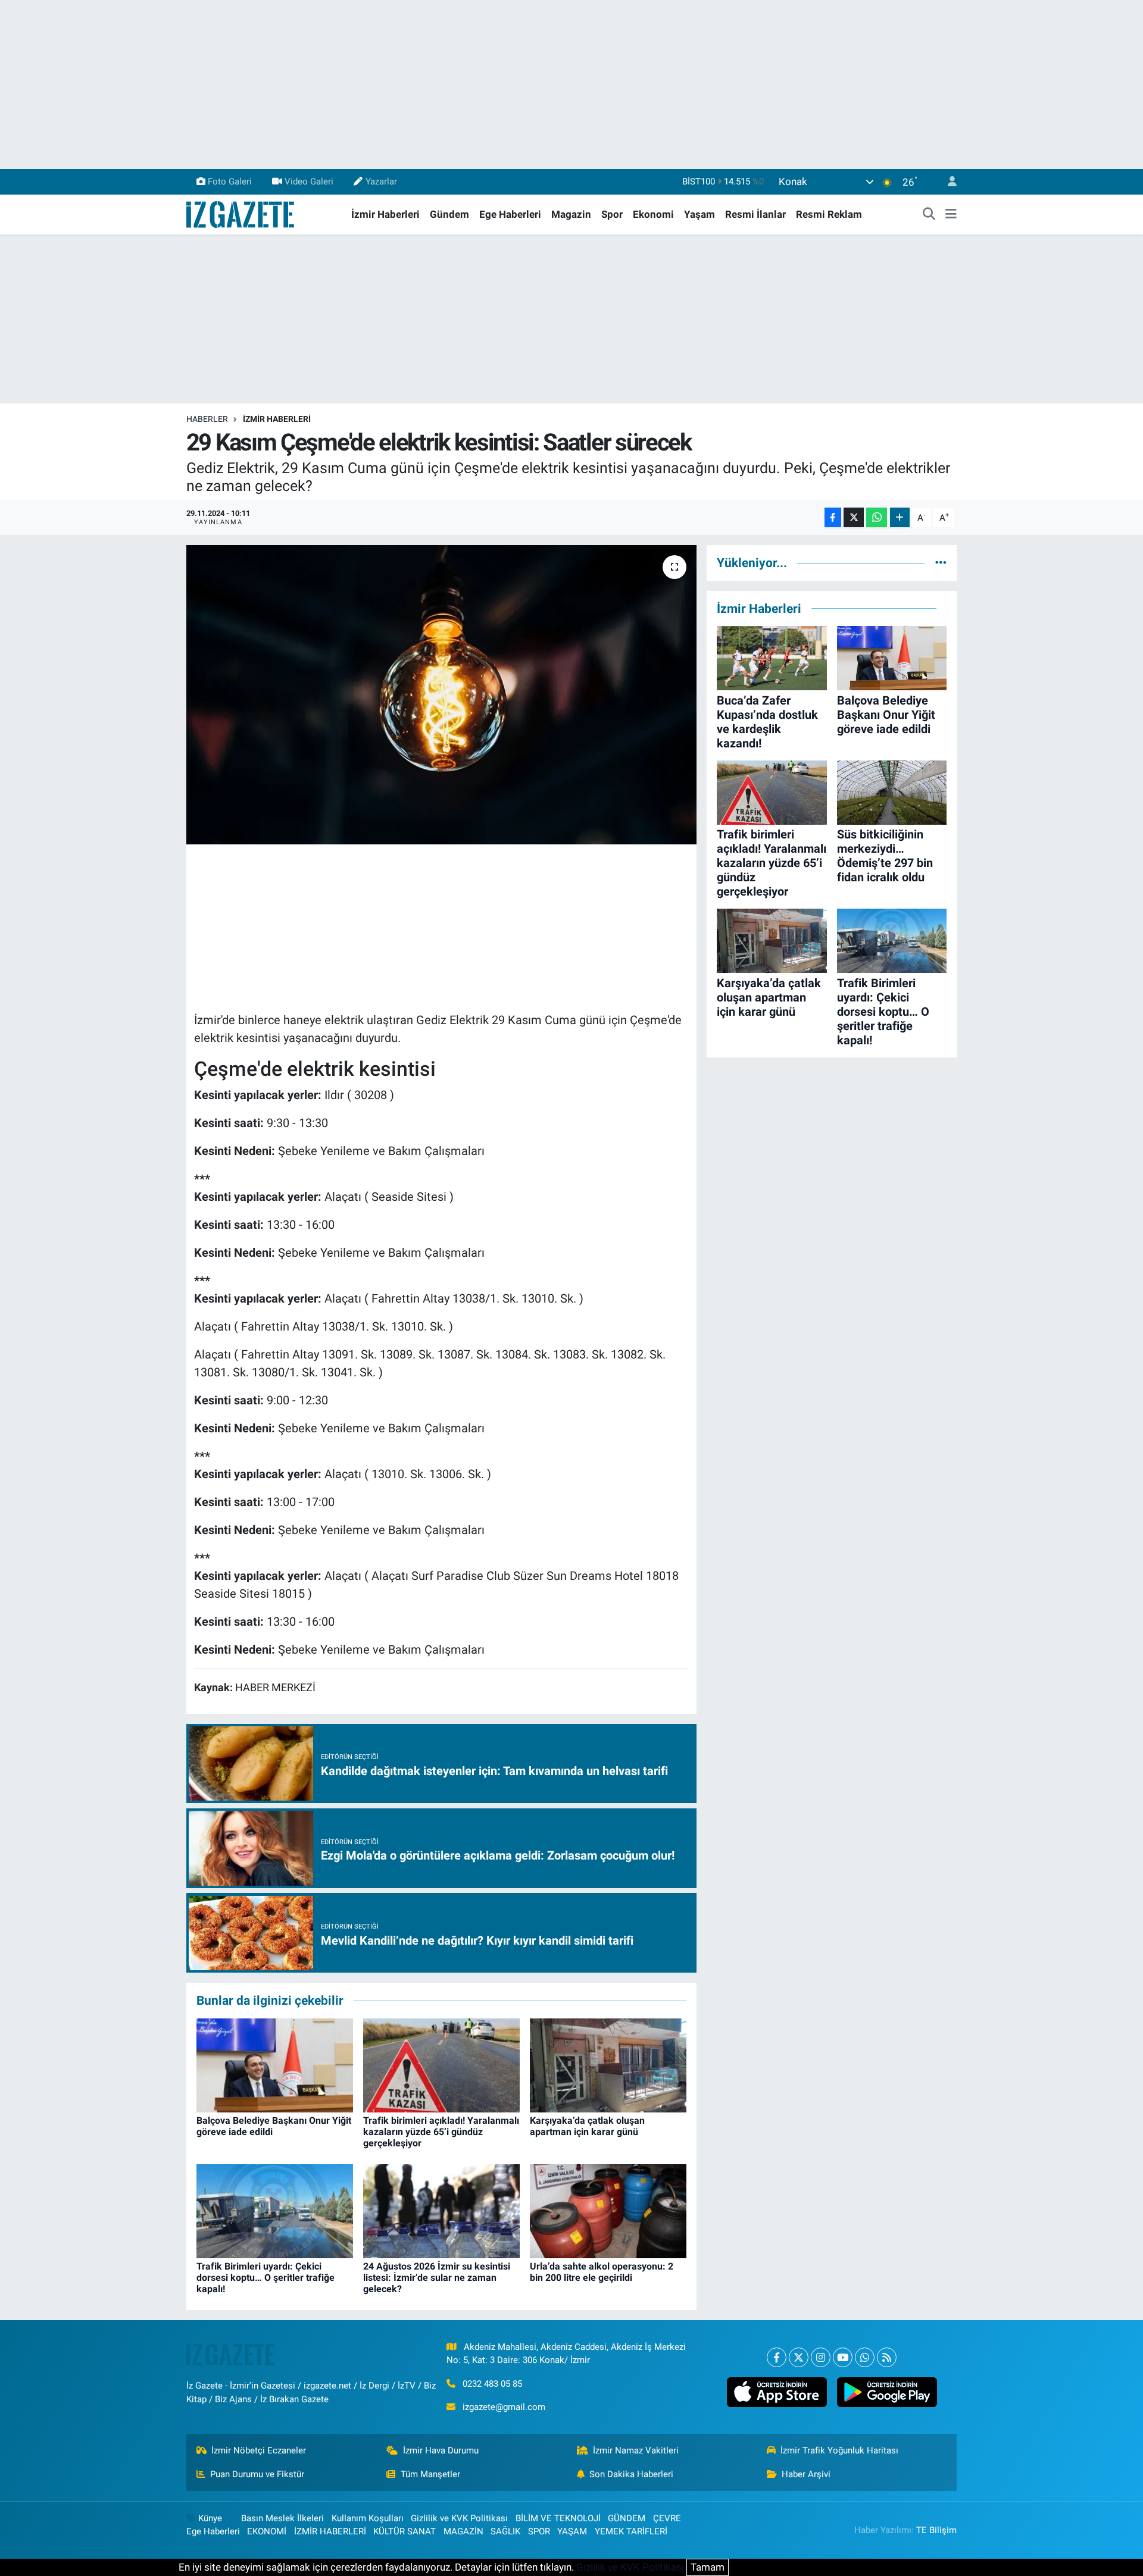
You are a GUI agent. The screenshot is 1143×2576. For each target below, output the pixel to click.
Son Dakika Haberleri (631, 2474)
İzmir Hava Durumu (441, 2450)
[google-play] (887, 2392)
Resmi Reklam (829, 214)
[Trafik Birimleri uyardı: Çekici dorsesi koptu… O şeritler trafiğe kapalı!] (275, 2210)
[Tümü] (941, 562)
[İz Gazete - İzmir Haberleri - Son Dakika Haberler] (241, 214)
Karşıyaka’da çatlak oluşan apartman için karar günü (587, 2126)
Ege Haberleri (510, 214)
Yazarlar (381, 181)
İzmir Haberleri (385, 214)
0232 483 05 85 (492, 2384)
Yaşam (699, 214)
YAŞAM (572, 2531)
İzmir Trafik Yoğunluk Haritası (839, 2450)
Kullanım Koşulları (368, 2518)
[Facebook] (777, 2357)
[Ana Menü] (951, 215)
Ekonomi (653, 214)
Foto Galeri (230, 181)
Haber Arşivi (806, 2474)
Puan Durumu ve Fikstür (257, 2474)
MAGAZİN (463, 2531)
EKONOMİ (267, 2531)
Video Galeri (309, 181)
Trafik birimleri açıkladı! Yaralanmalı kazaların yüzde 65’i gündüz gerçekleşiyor (441, 2132)
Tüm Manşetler (430, 2474)
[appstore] (777, 2392)
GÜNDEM (627, 2518)
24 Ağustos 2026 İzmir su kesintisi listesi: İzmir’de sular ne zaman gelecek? (437, 2278)
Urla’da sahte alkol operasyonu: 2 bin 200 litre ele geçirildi (602, 2272)
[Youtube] (843, 2357)
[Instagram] (821, 2357)
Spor (612, 214)
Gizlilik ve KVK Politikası (459, 2518)
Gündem (449, 214)
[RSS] (887, 2357)
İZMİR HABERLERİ (277, 419)
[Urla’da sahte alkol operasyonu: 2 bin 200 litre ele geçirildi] (608, 2210)
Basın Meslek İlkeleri (282, 2518)
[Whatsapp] (865, 2357)
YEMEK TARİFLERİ (631, 2531)
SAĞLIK (505, 2531)
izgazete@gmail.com (504, 2407)
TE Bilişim (936, 2530)
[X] (799, 2357)
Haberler (207, 419)
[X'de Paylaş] (854, 517)
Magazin (571, 214)
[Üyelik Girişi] (947, 182)
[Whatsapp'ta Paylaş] (877, 517)
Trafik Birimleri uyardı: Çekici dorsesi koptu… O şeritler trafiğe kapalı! (266, 2278)
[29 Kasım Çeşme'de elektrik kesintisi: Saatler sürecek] (441, 694)
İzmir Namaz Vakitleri (636, 2450)
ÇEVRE (667, 2518)
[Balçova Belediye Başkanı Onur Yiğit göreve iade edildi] (275, 2064)
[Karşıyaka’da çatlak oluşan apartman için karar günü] (608, 2064)
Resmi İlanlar (755, 214)
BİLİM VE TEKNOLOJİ (558, 2518)
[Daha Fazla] (900, 517)
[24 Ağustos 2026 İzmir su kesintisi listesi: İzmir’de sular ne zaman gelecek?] (441, 2210)
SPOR (539, 2531)
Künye (210, 2518)
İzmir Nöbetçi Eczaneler (259, 2450)
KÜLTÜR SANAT (405, 2531)
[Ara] (929, 215)
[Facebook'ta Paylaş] (833, 517)
